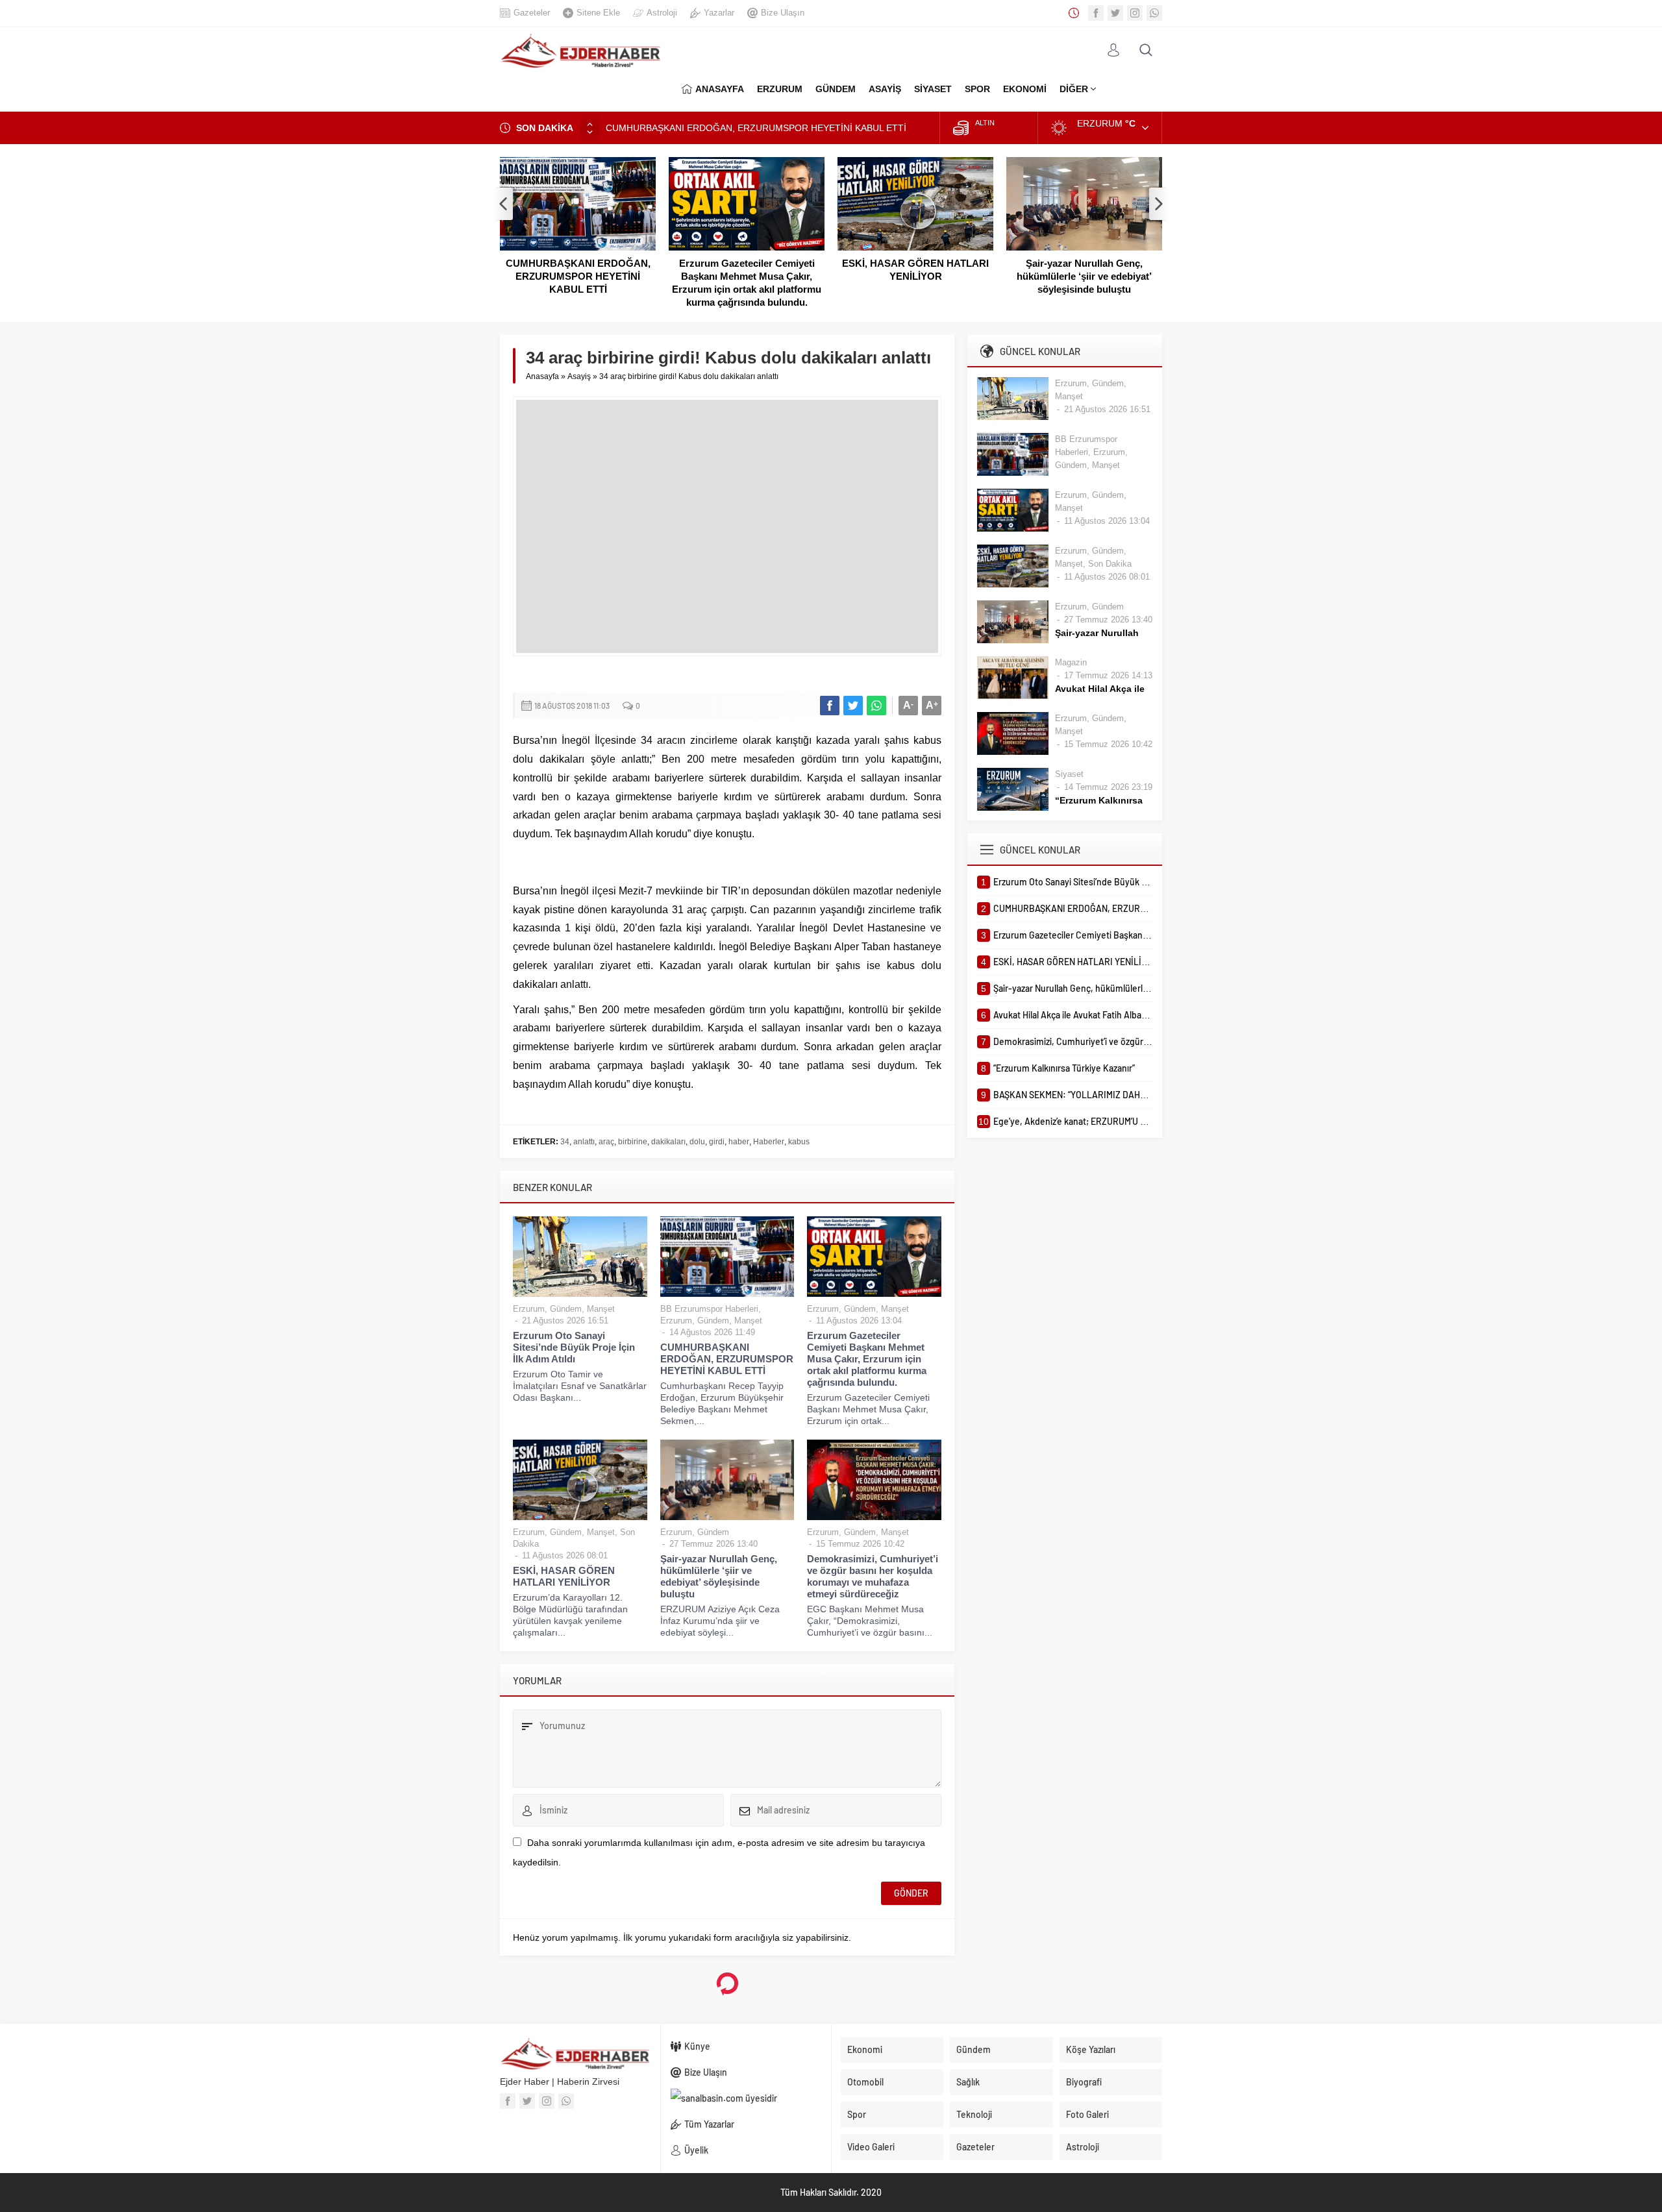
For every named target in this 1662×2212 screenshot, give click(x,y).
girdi (717, 1142)
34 (565, 1142)
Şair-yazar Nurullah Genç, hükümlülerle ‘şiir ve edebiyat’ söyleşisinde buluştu (1084, 276)
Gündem (566, 1309)
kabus (799, 1142)
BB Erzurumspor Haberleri (709, 1309)
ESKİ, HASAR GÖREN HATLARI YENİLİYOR (915, 270)
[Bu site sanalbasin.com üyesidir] (746, 2098)
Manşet (601, 1309)
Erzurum (529, 1309)
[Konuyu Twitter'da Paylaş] (853, 706)
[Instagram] (1135, 13)
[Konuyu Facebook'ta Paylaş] (830, 706)
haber (739, 1142)
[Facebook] (1096, 13)
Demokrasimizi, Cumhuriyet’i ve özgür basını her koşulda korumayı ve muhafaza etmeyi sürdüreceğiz (873, 1576)
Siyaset (1069, 774)
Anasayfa (542, 376)
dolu (697, 1142)
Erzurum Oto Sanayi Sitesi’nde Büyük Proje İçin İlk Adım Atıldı (574, 1347)
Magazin (1071, 662)
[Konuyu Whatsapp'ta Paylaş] (876, 706)
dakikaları (668, 1142)
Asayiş (579, 376)
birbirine (633, 1142)
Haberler (769, 1142)
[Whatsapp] (1154, 13)
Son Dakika (1110, 564)
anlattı (584, 1142)
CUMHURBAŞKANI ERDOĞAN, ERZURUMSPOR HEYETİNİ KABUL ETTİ (756, 128)
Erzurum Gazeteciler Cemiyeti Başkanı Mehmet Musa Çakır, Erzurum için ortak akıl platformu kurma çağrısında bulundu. (747, 283)
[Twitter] (1115, 13)
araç (606, 1142)
